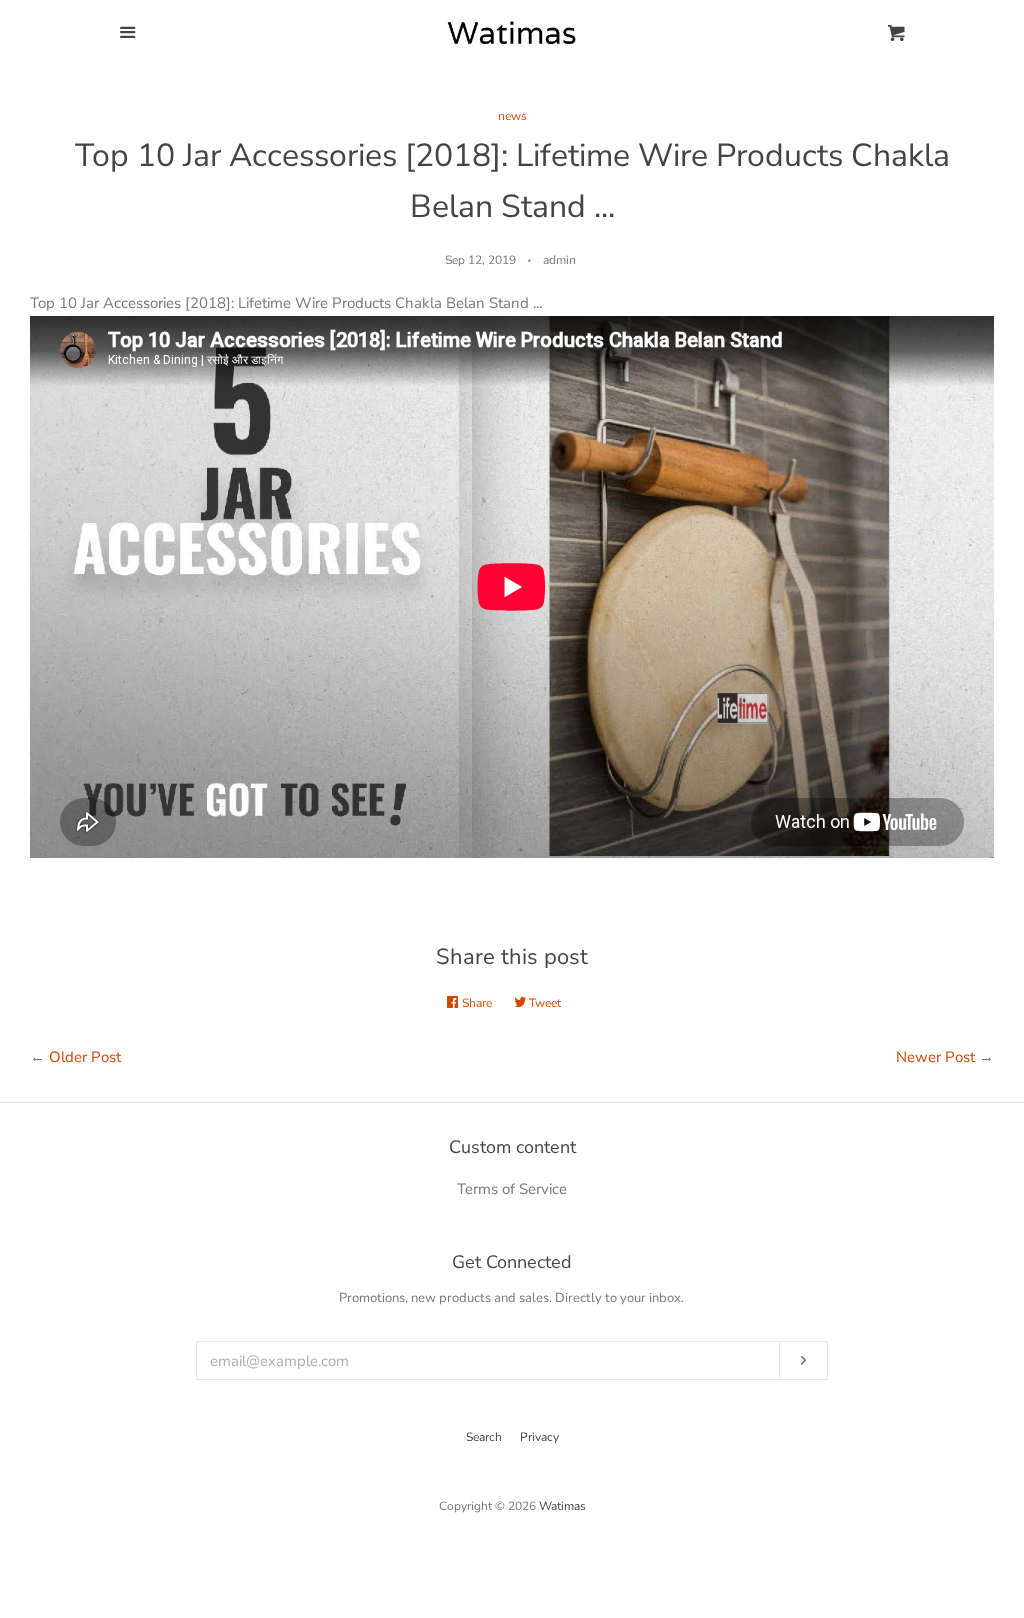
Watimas (562, 1506)
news (512, 116)
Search (484, 1437)
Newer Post (935, 1057)
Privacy (539, 1437)
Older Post (85, 1057)
